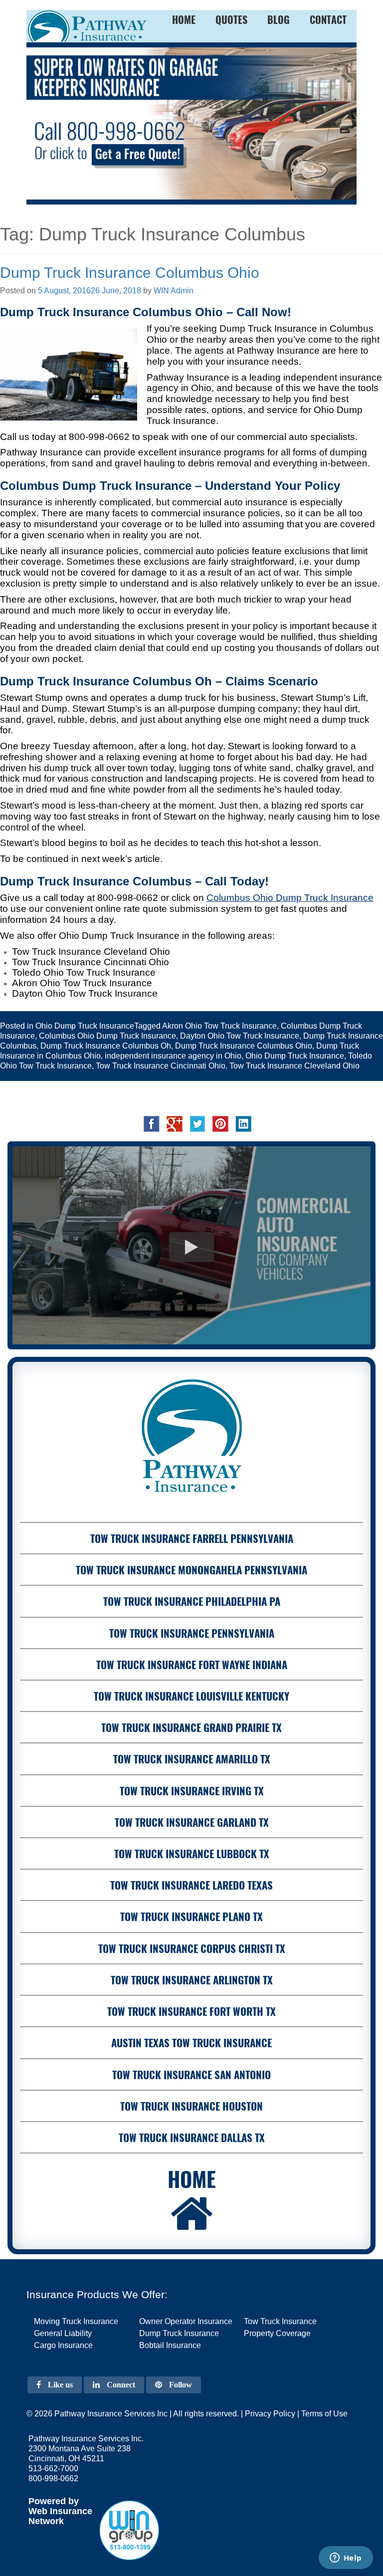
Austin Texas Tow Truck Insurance (191, 2042)
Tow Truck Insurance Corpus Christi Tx (192, 1948)
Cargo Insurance (63, 2345)
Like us (59, 2385)
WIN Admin (174, 291)
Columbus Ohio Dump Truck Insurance (107, 1036)
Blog (279, 19)
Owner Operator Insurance (186, 2321)
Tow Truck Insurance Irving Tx (192, 1791)
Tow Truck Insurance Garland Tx (192, 1822)
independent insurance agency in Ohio (173, 1056)
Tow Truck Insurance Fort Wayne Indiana (192, 1664)
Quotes (231, 19)
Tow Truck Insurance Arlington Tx (192, 1980)
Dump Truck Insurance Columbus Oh (106, 1046)
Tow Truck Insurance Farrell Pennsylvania (192, 1538)
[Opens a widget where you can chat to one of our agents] (346, 2559)
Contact (328, 19)
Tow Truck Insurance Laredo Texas (191, 1885)
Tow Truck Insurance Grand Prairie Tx (191, 1727)
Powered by (54, 2501)
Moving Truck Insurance (76, 2321)
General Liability (63, 2333)
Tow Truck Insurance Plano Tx (191, 1916)
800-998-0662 (99, 437)
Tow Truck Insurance (280, 2321)
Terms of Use (324, 2414)
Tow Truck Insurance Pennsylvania (192, 1633)
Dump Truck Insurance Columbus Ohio (130, 273)
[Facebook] (152, 1123)
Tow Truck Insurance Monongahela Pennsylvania (191, 1570)
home (184, 19)
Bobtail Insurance (170, 2345)
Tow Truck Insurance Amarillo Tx (192, 1759)
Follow (180, 2385)
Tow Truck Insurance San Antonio (191, 2074)
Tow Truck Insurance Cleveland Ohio (294, 1066)
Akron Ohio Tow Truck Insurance (219, 1026)
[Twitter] (197, 1123)
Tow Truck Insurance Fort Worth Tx (191, 2011)
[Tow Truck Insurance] (191, 123)
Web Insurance (60, 2511)
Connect (120, 2385)
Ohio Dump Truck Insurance (85, 1026)
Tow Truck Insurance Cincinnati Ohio (161, 1066)
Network (46, 2521)
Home (192, 2178)
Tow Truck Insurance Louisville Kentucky (191, 1696)
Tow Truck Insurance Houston (191, 2106)
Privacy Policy (270, 2414)
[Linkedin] (243, 1123)
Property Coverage (277, 2333)
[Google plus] (175, 1123)
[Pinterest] (220, 1123)
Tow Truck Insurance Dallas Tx (192, 2137)
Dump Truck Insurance (179, 2333)
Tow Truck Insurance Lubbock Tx (192, 1853)
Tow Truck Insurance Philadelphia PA (192, 1601)
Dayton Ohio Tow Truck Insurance (240, 1036)
